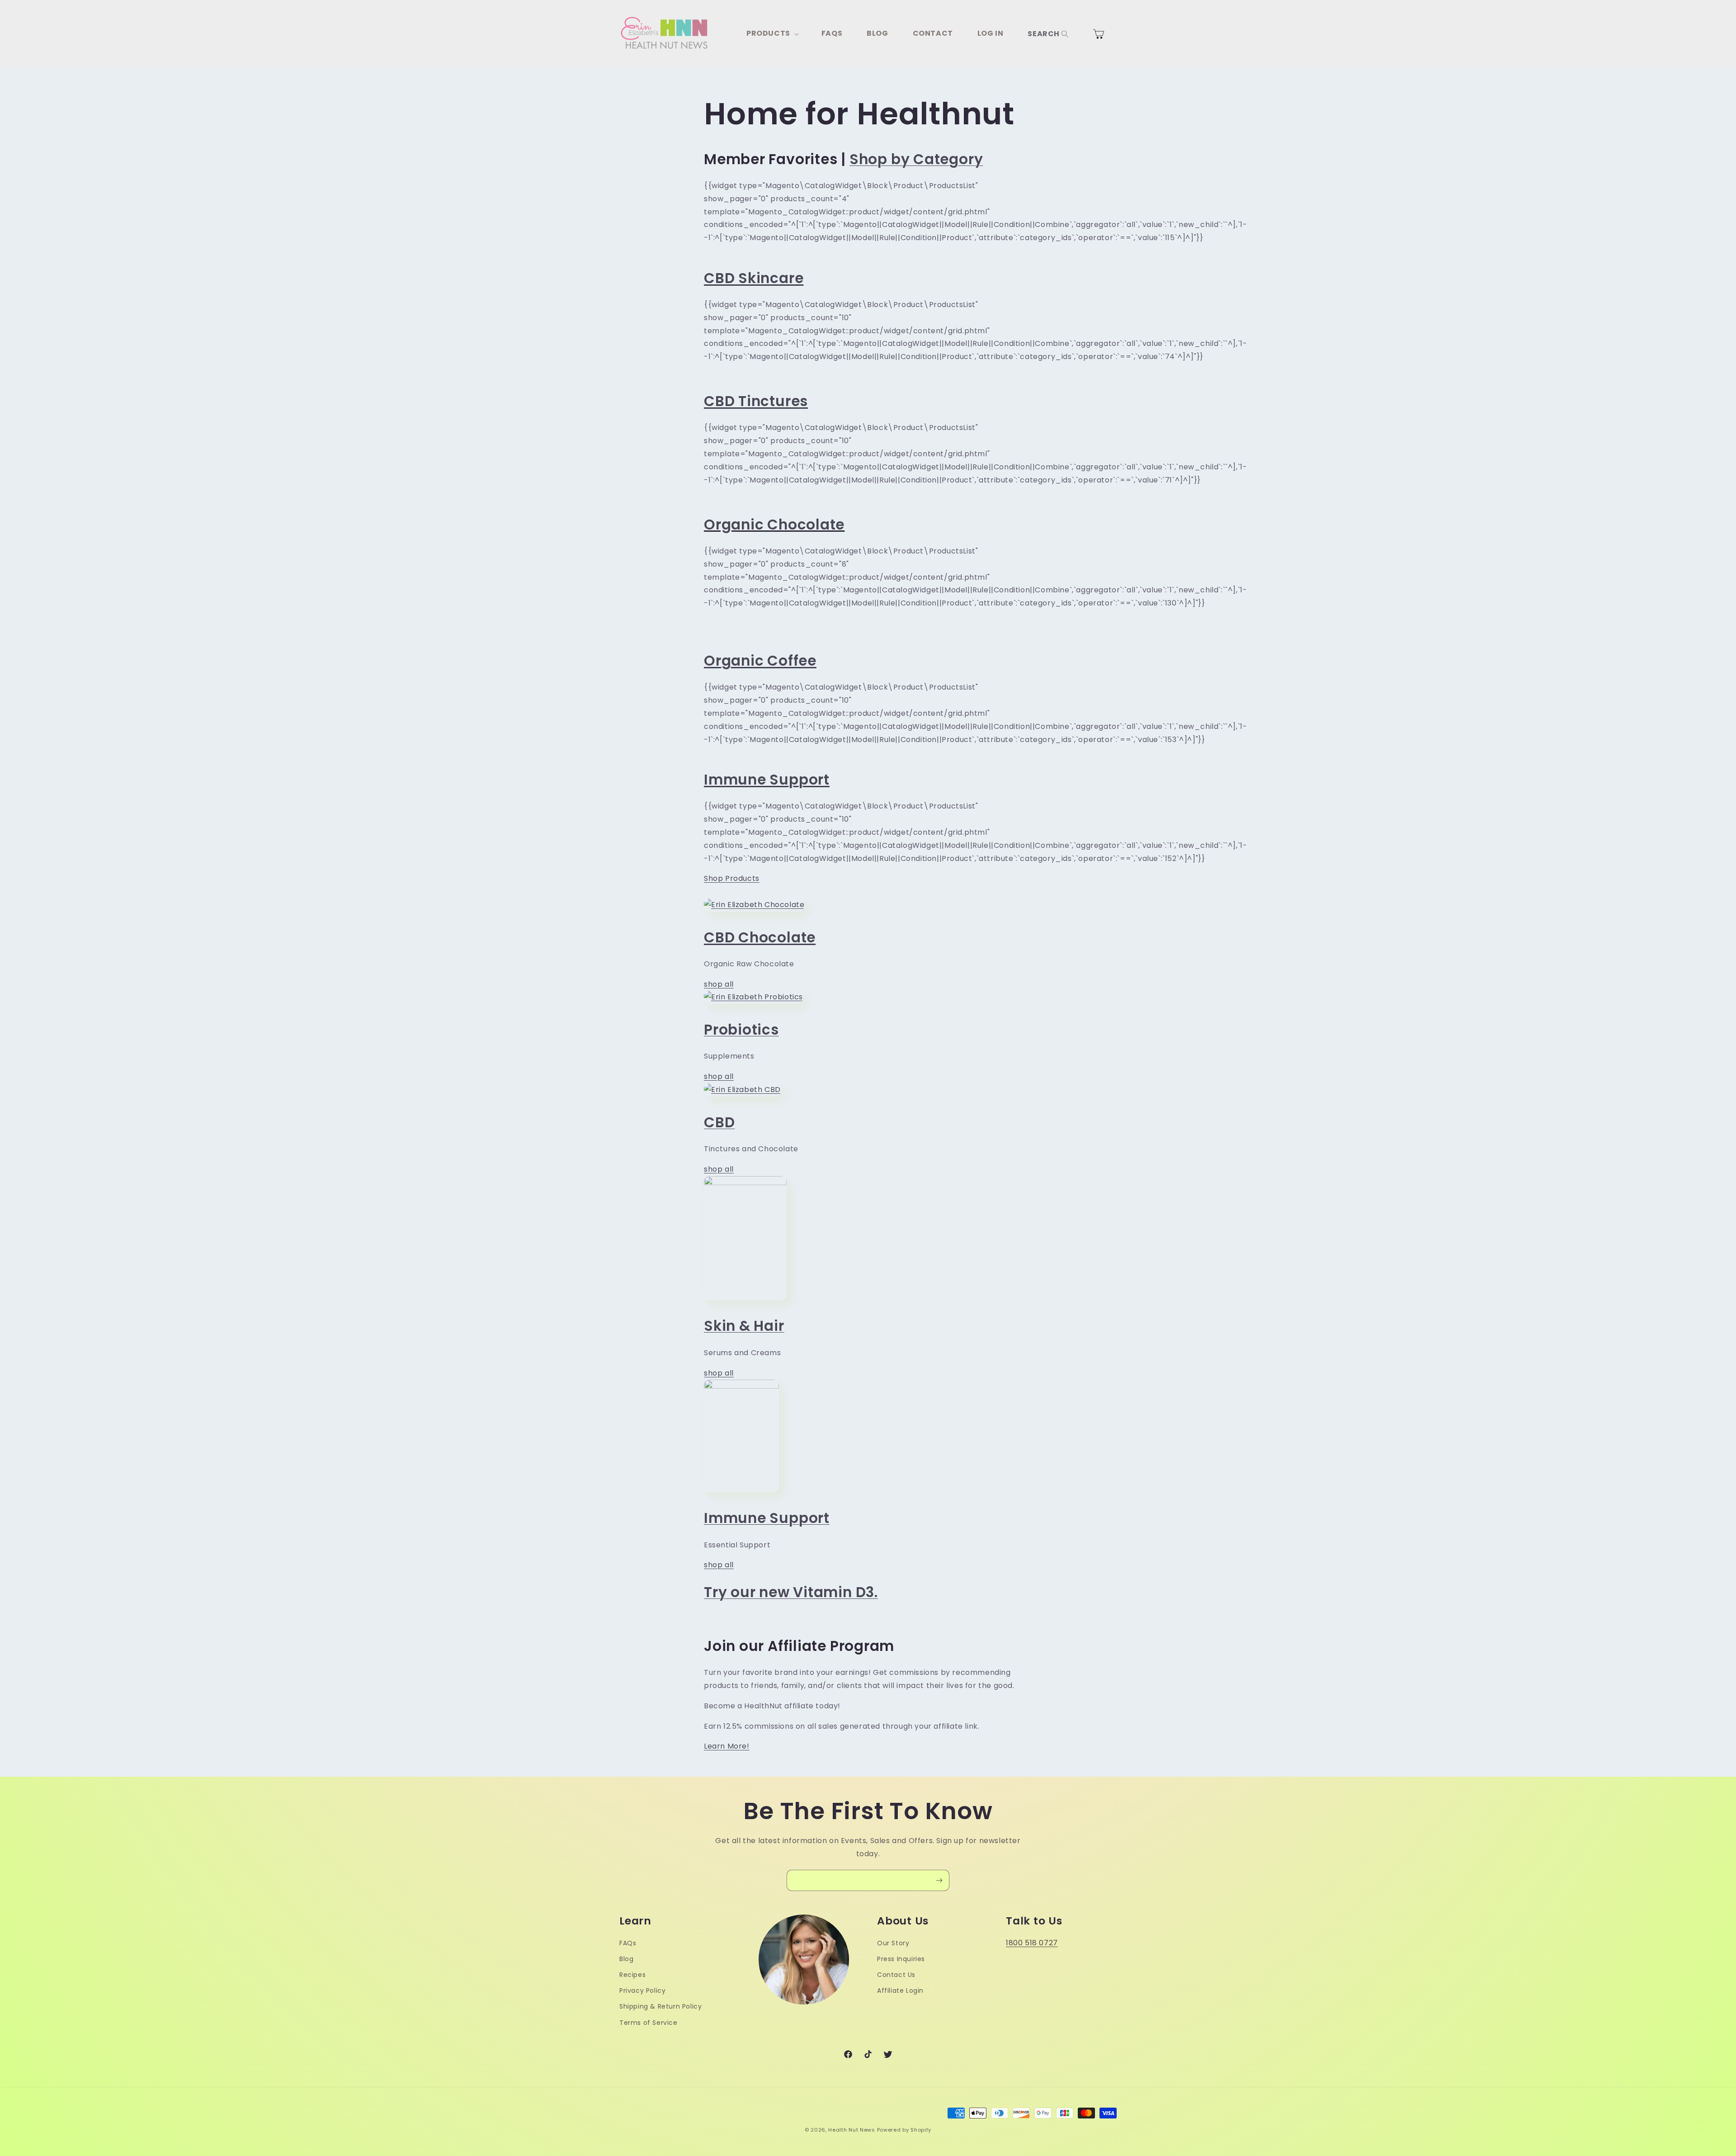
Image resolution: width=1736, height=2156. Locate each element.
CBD (719, 1122)
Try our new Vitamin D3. (791, 1592)
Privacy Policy (642, 1991)
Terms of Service (649, 2023)
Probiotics (741, 1030)
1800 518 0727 (1032, 1943)
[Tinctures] (742, 1090)
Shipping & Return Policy (660, 2006)
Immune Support (767, 1518)
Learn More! (727, 1746)
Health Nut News (852, 2130)
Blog (626, 1959)
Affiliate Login (900, 1991)
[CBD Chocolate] (754, 905)
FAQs (628, 1943)
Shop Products (732, 878)
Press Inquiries (901, 1959)
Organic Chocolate (774, 525)
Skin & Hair (744, 1326)
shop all (719, 984)
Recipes (632, 1975)
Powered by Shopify (904, 2130)
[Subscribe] (939, 1880)
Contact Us (896, 1975)
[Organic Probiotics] (753, 997)
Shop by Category (916, 159)
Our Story (893, 1943)
